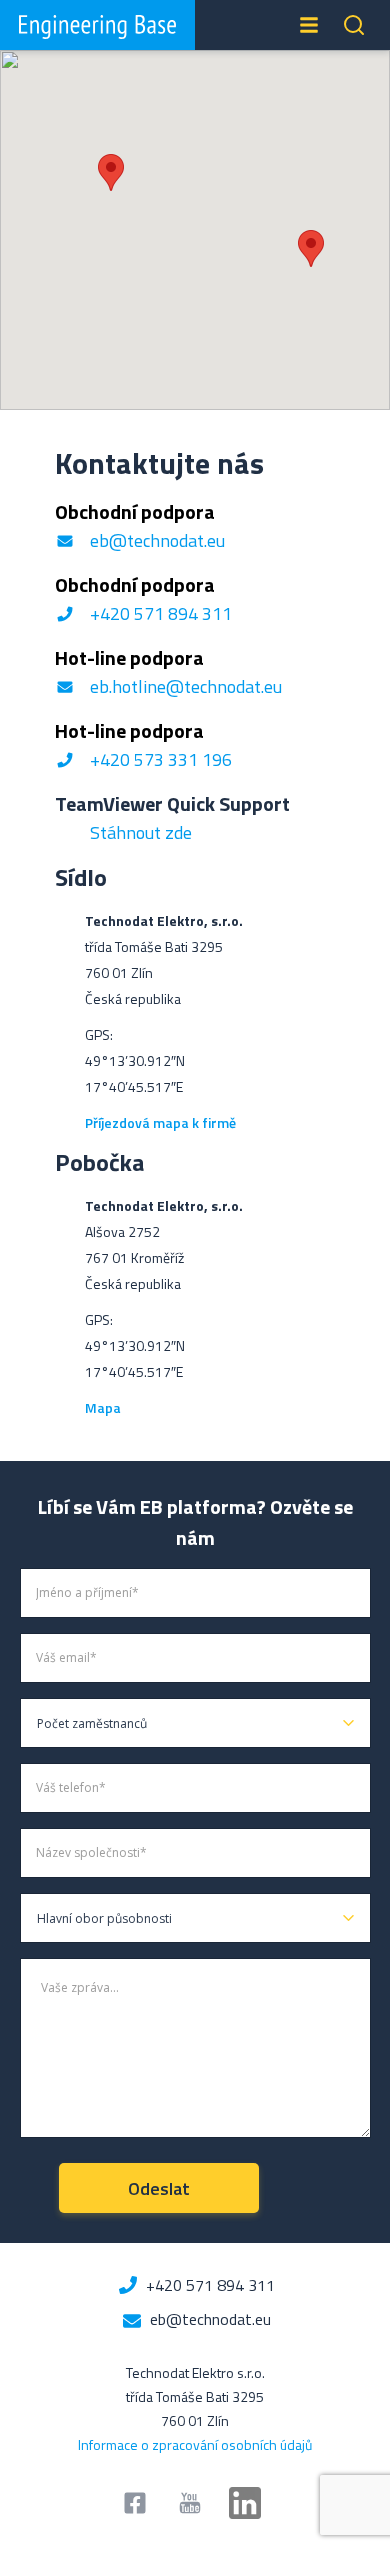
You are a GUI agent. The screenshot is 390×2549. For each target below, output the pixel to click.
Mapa (104, 1407)
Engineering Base (97, 25)
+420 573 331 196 (161, 759)
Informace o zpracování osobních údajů (195, 2444)
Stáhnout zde (141, 832)
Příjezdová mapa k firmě (160, 1122)
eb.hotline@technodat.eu (186, 686)
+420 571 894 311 (161, 613)
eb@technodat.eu (157, 540)
